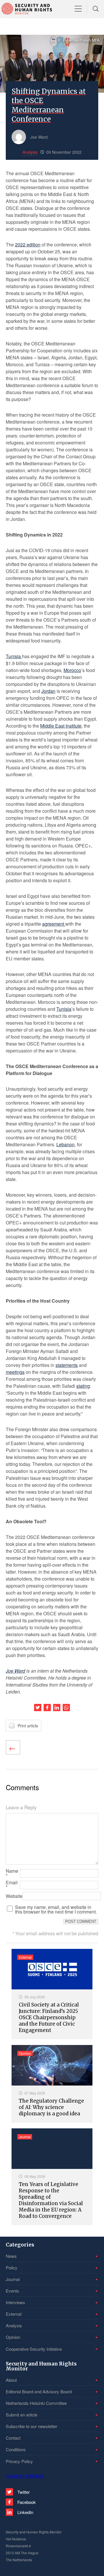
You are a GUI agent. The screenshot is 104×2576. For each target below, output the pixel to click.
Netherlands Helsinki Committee (36, 2403)
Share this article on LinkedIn (57, 1708)
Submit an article (22, 2415)
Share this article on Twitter (38, 1708)
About (11, 2380)
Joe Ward (15, 1671)
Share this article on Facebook (47, 1708)
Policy (12, 2267)
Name (12, 1873)
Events (12, 2291)
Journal (13, 2279)
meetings (15, 1372)
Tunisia (14, 656)
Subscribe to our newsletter (31, 2426)
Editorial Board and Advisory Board (39, 2391)
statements (67, 1365)
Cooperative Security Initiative (34, 2349)
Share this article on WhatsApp (66, 1708)
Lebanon (65, 1144)
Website (14, 1896)
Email (12, 1885)
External (14, 2314)
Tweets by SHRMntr (25, 2476)
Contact (13, 2438)
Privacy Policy (19, 2461)
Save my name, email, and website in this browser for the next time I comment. (56, 1909)
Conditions (16, 2449)
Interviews (15, 2302)
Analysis (14, 2325)
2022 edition (28, 245)
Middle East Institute (61, 726)
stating (83, 1386)
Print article (28, 1726)
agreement (54, 924)
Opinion (13, 2337)
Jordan (48, 691)
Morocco (72, 670)
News (11, 2256)
